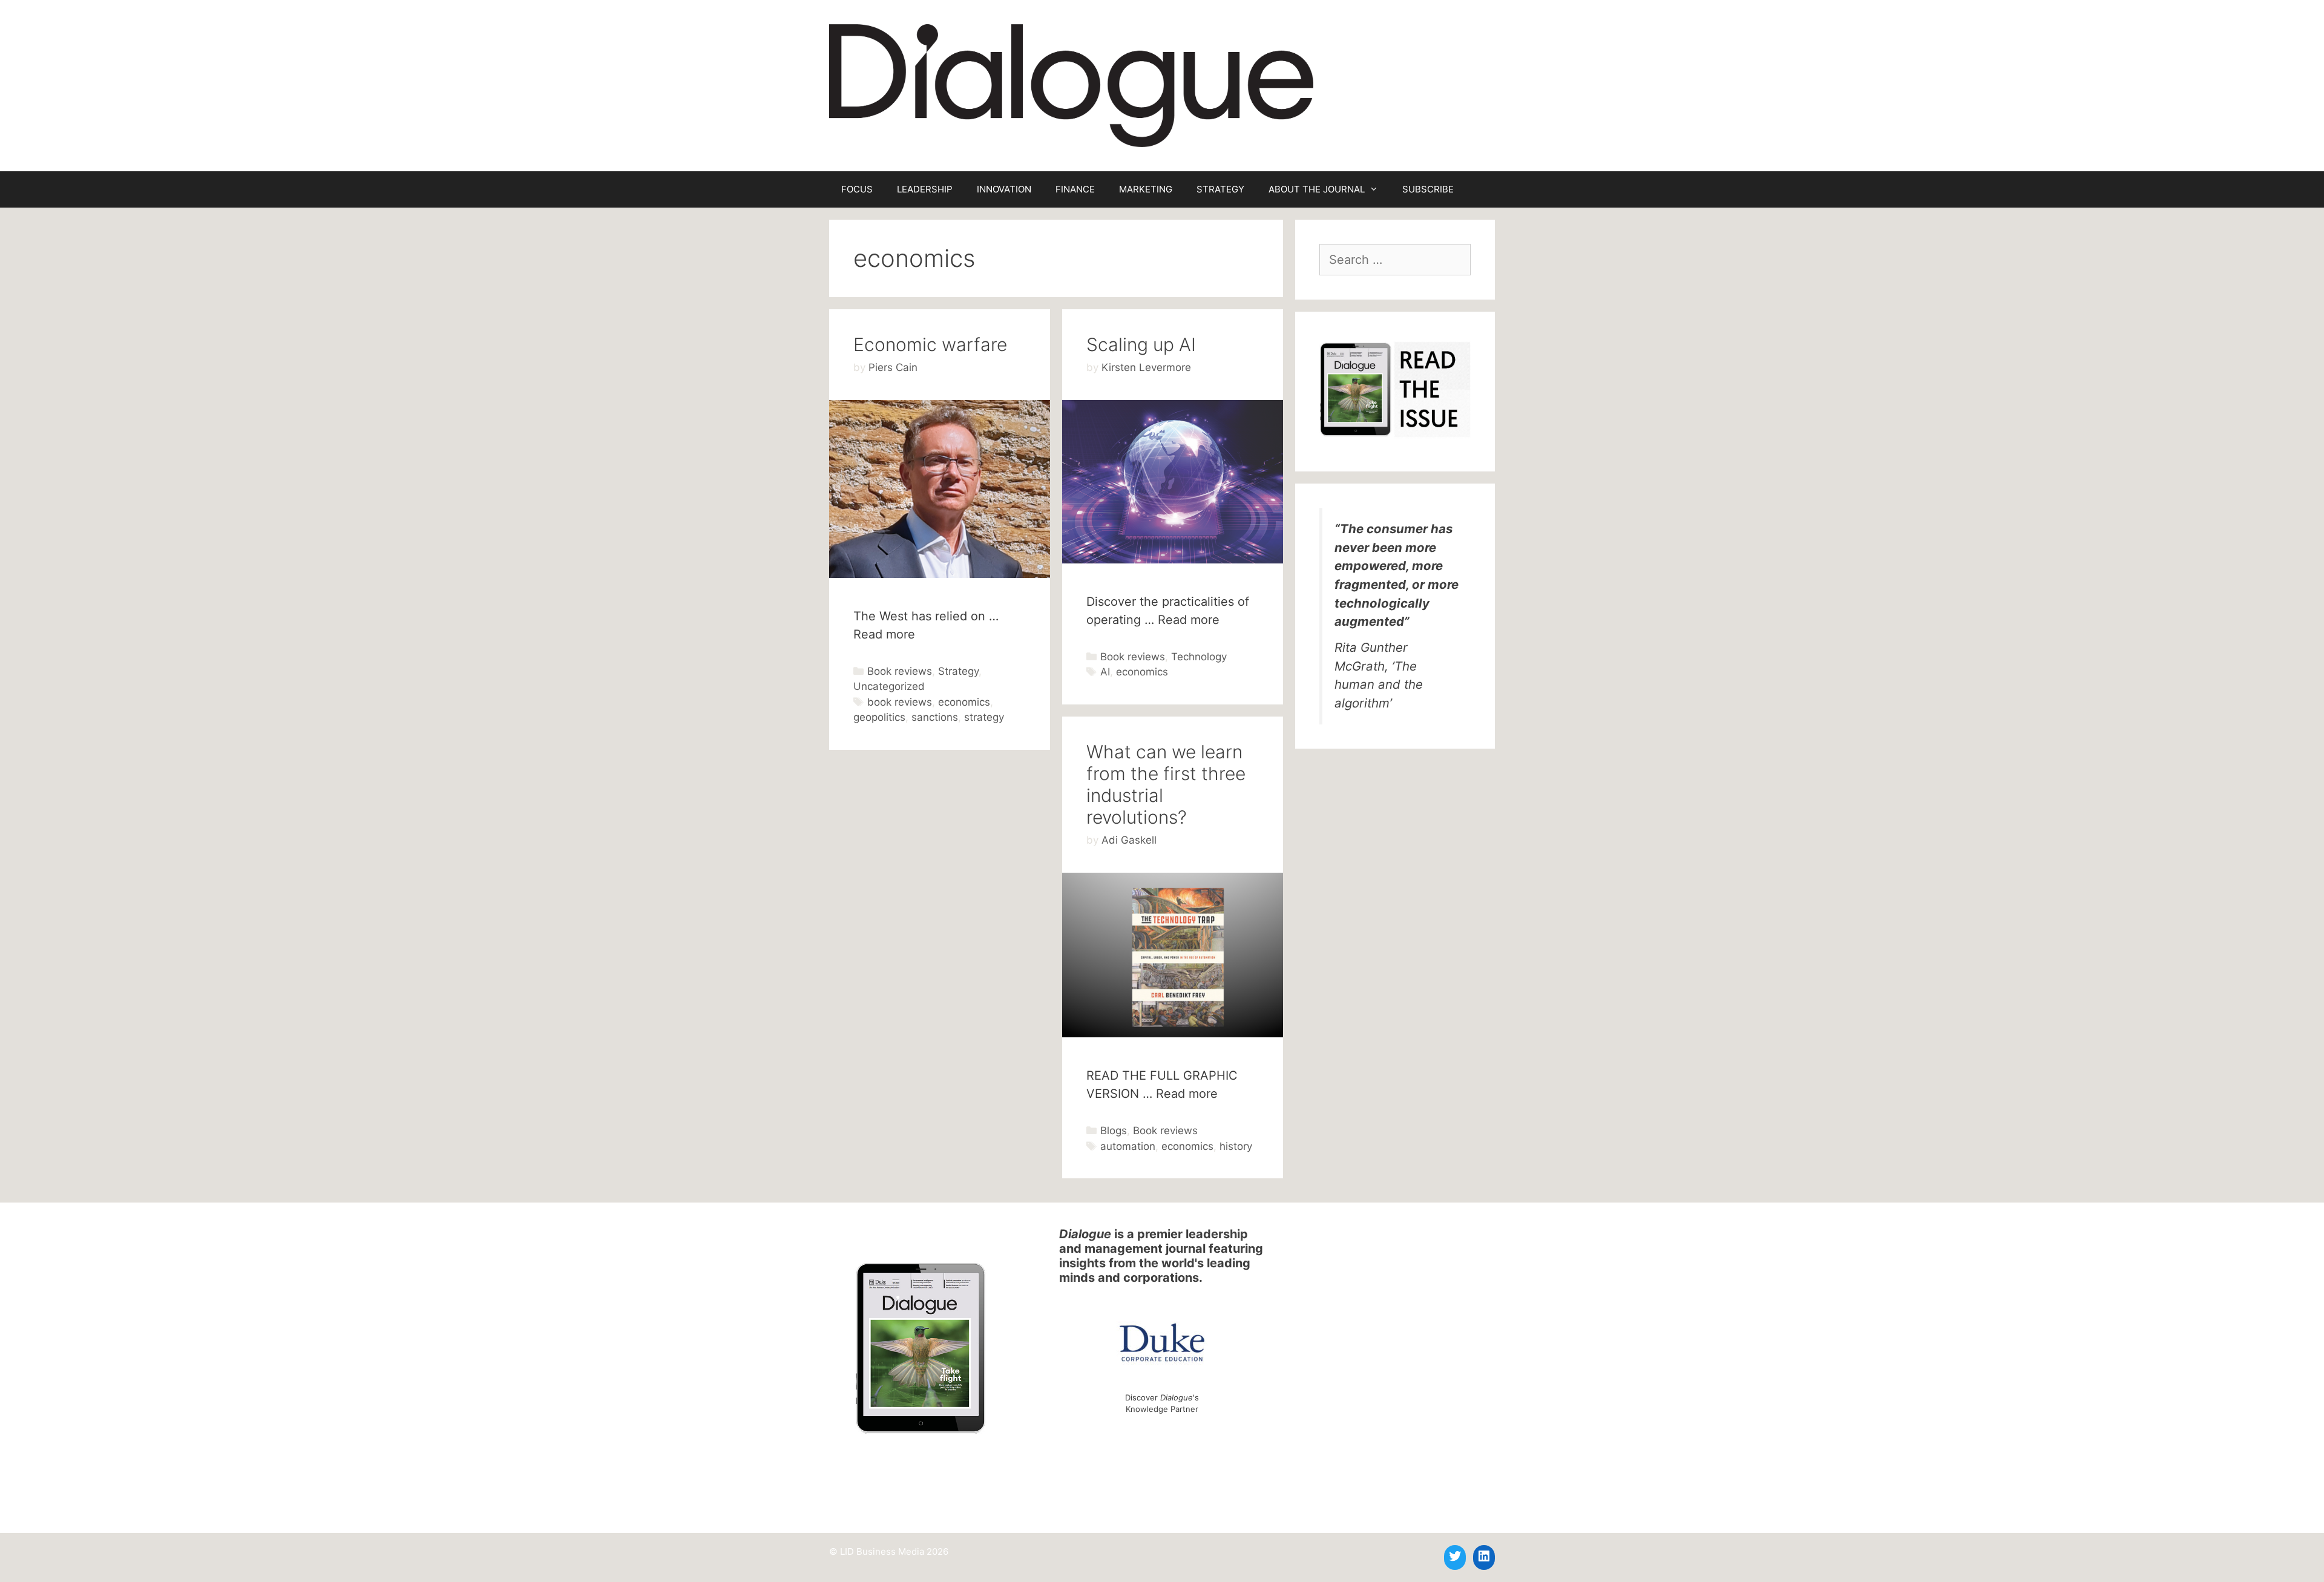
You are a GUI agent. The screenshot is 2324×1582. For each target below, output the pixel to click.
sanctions (935, 717)
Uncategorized (889, 686)
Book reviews (900, 671)
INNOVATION (1004, 189)
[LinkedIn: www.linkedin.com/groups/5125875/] (1484, 1556)
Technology (1199, 657)
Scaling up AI (1141, 344)
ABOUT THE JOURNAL (1317, 189)
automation (1128, 1146)
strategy (984, 717)
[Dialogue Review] (1071, 85)
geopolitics (879, 717)
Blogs (1114, 1131)
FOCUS (857, 189)
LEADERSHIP (925, 189)
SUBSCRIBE (1428, 189)
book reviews (900, 702)
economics (964, 702)
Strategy (958, 671)
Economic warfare (930, 344)
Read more (884, 634)
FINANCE (1075, 189)
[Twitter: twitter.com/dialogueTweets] (1455, 1556)
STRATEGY (1220, 189)
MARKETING (1146, 189)
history (1236, 1146)
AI (1105, 672)
